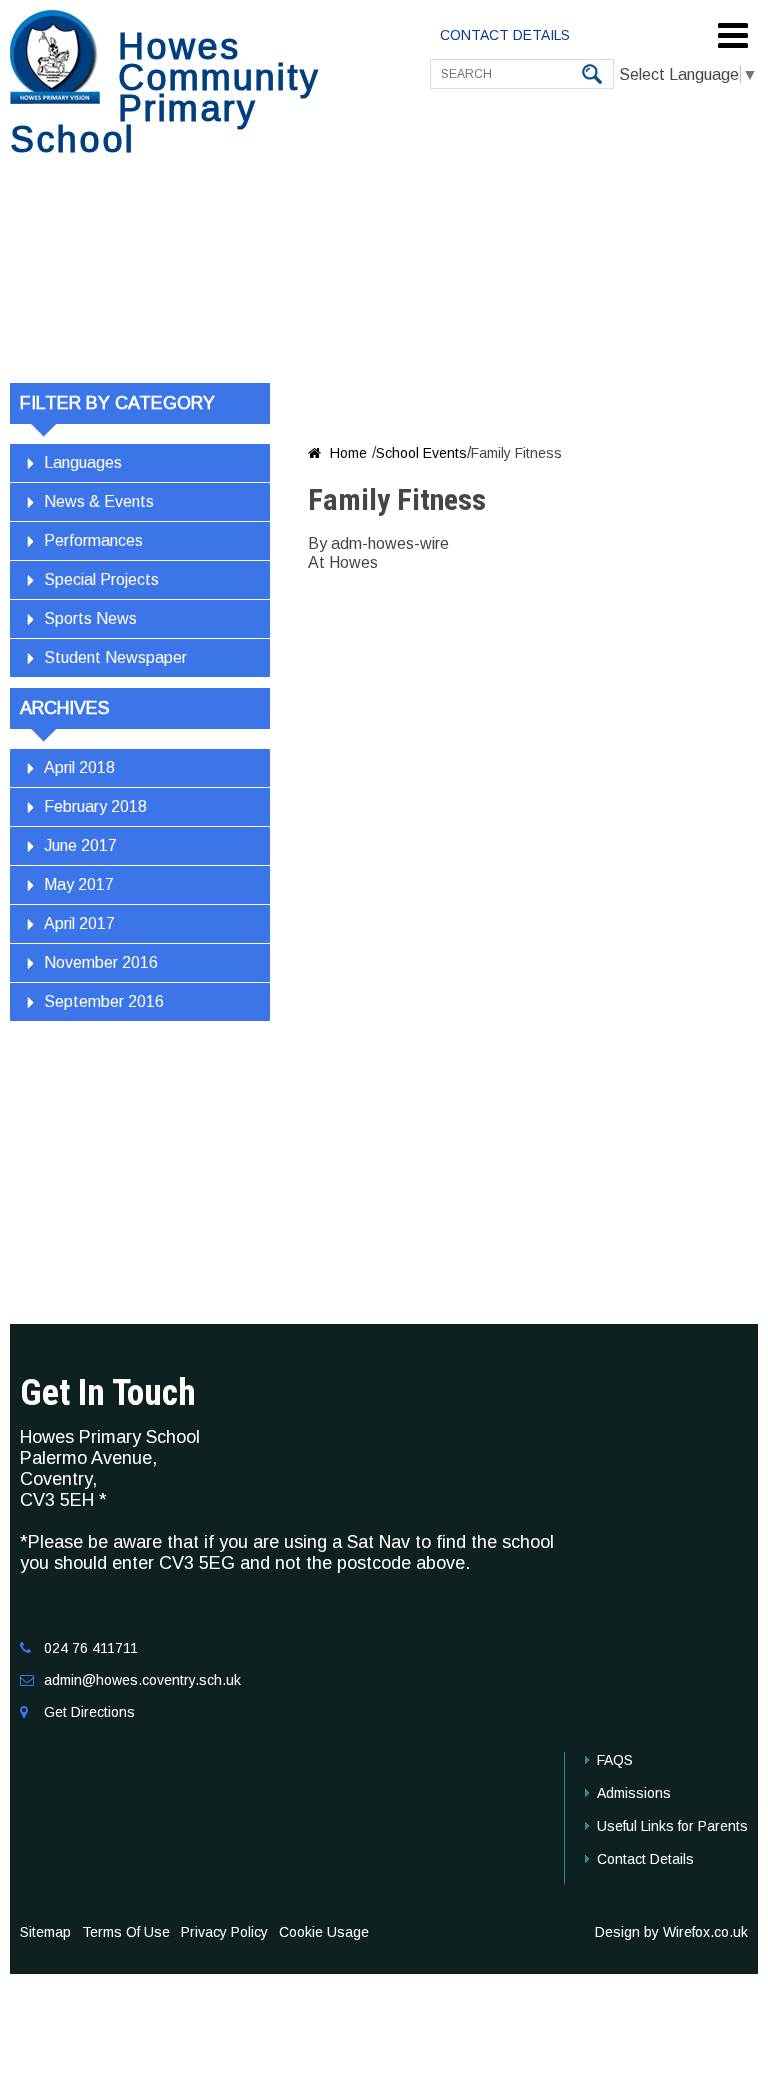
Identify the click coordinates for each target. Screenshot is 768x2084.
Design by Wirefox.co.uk (671, 1932)
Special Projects (101, 579)
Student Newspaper (115, 657)
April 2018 (79, 767)
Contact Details (645, 1859)
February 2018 (95, 806)
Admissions (634, 1793)
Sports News (90, 618)
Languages (83, 462)
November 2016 (101, 962)
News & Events (99, 501)
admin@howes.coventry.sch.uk (142, 1680)
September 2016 (104, 1001)
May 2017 (79, 884)
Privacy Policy (224, 1932)
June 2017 (80, 845)
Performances (93, 540)
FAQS (615, 1760)
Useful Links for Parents (672, 1826)
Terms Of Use (126, 1932)
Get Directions (89, 1712)
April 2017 (79, 923)
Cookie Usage (324, 1932)
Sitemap (45, 1932)
